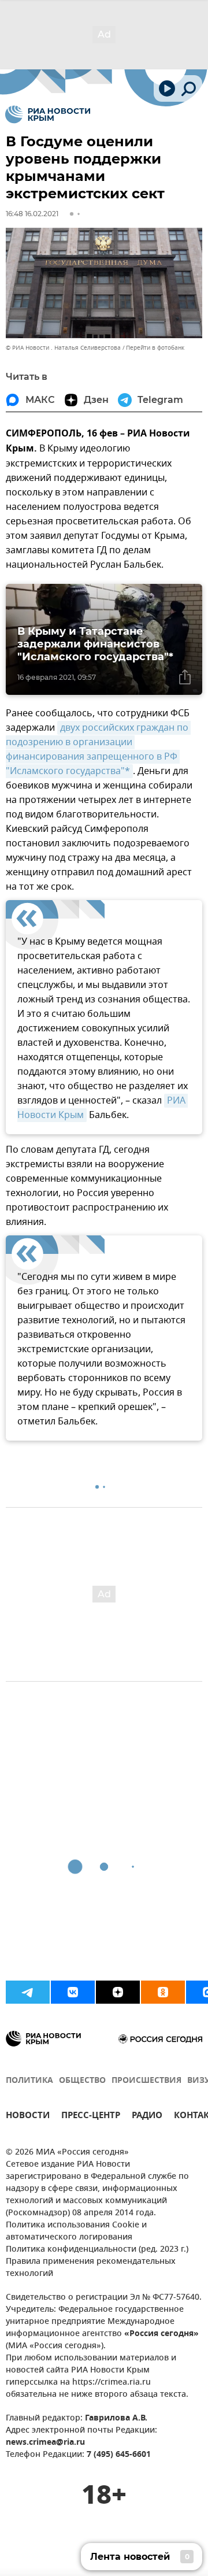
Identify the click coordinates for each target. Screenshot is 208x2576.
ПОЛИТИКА (29, 2081)
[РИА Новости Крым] (48, 114)
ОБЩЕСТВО (82, 2081)
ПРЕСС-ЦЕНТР (91, 2117)
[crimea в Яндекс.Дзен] (118, 1992)
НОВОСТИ (28, 2117)
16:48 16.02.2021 (32, 214)
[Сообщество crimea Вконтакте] (73, 1992)
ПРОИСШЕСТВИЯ (146, 2081)
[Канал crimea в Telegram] (28, 1992)
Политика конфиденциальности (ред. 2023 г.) (97, 2250)
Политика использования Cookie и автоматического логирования (76, 2231)
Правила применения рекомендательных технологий (91, 2268)
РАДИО (147, 2117)
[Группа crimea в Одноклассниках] (163, 1992)
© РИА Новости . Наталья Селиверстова (63, 348)
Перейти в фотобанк (155, 348)
